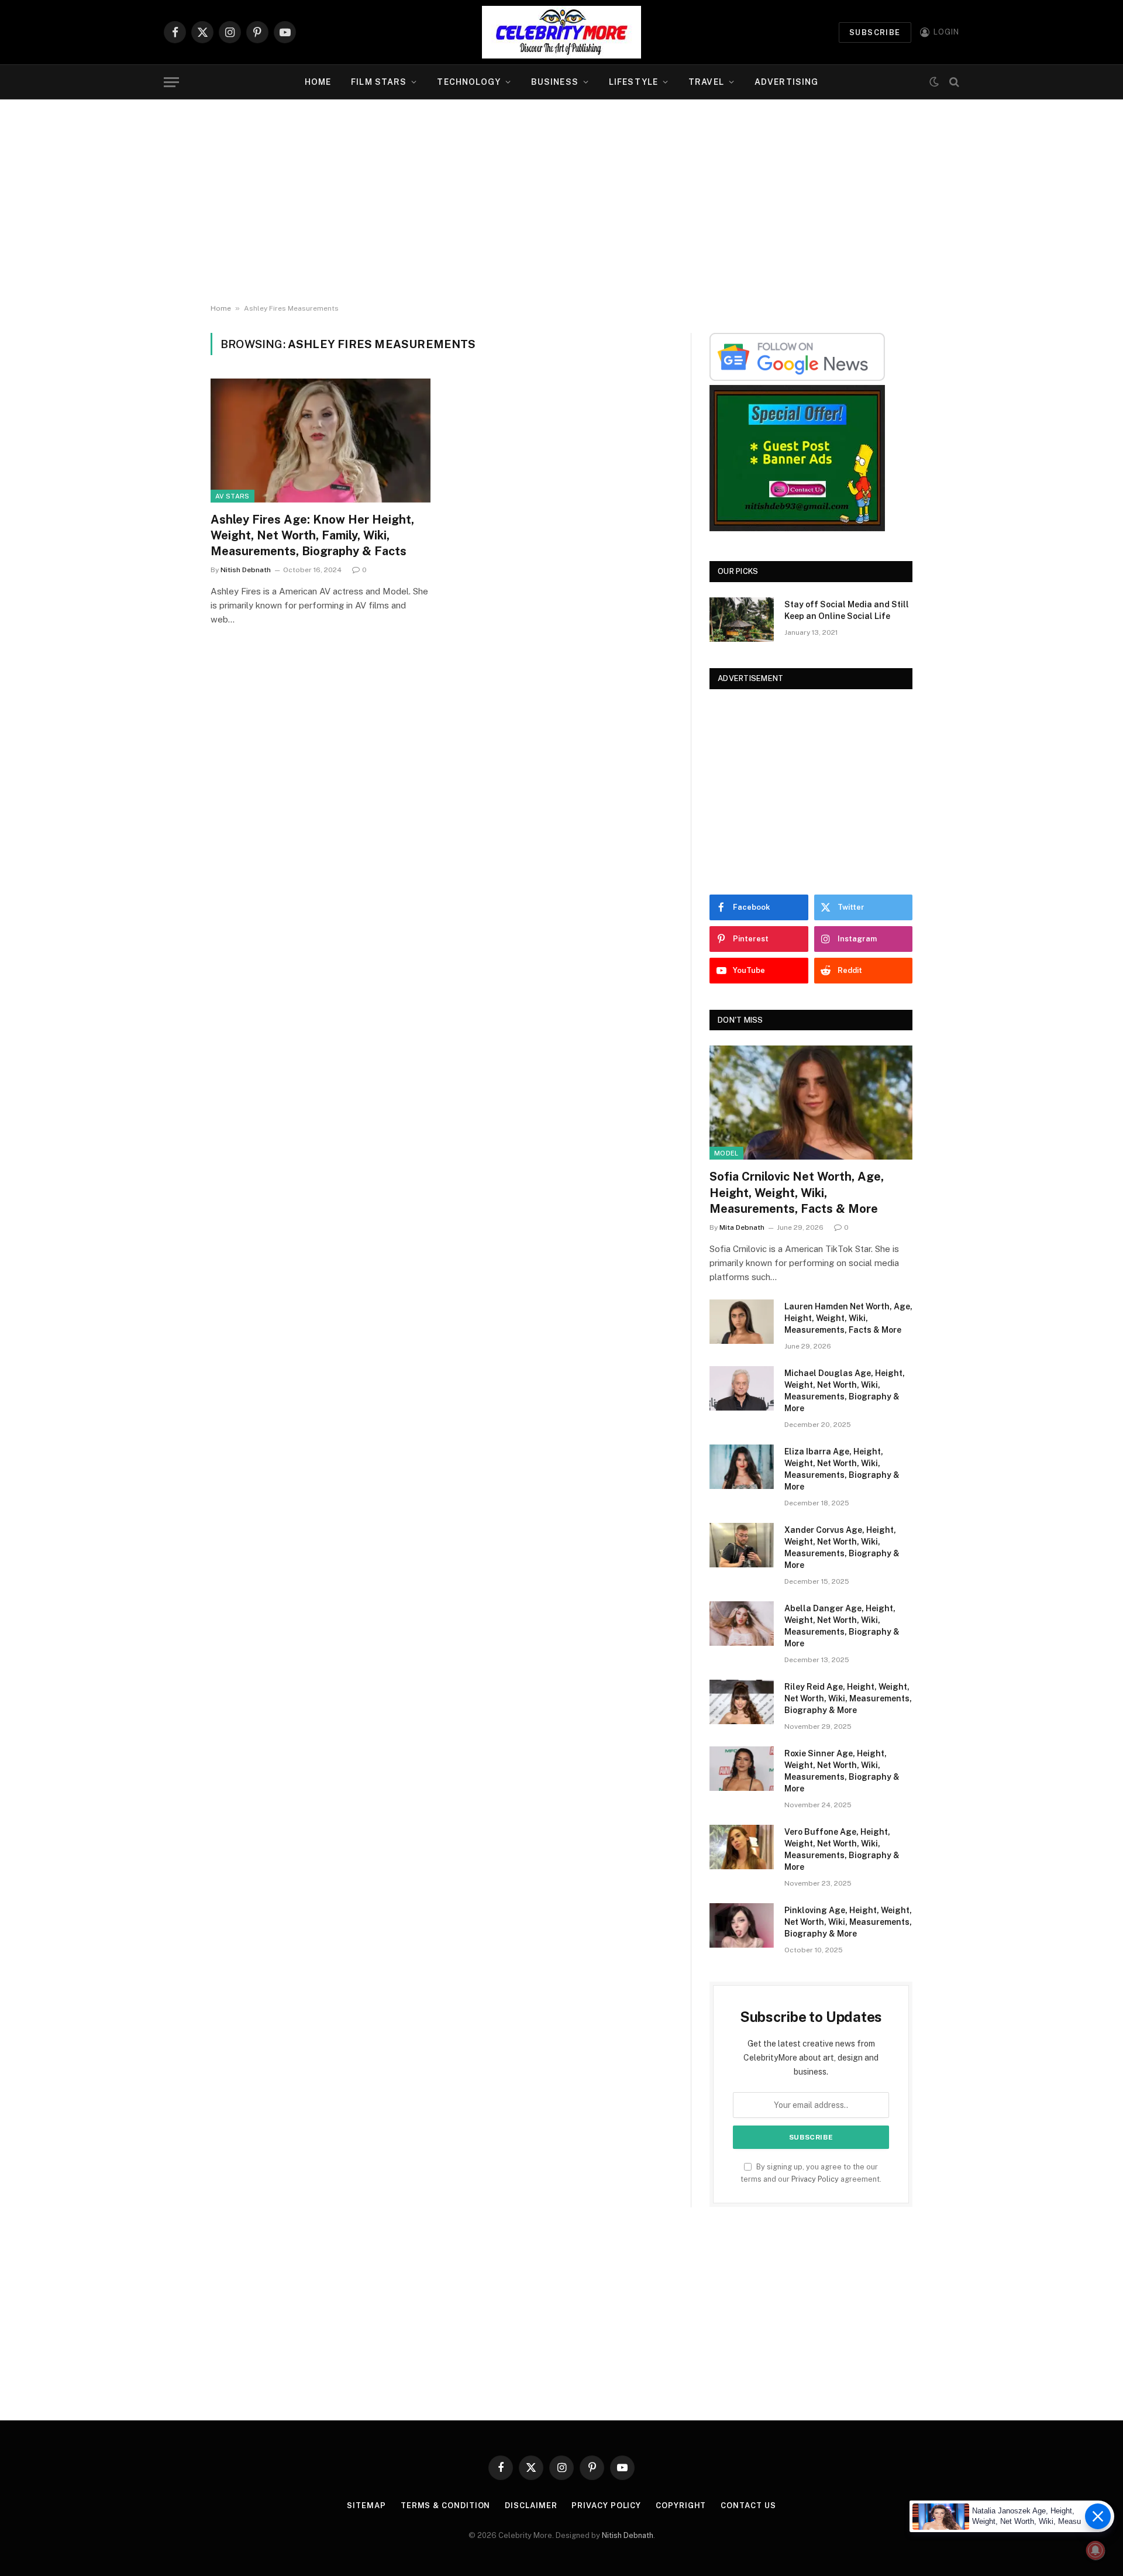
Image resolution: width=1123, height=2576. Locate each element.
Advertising (786, 82)
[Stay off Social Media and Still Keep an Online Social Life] (742, 620)
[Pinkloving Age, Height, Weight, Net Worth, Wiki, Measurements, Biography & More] (742, 1925)
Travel (706, 82)
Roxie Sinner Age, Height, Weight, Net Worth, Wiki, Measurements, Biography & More (842, 1771)
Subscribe (875, 32)
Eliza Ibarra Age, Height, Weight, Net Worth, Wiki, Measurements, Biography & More (842, 1469)
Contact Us (748, 2506)
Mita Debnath (742, 1227)
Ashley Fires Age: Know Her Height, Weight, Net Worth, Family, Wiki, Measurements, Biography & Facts (312, 535)
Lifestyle (633, 82)
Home (318, 82)
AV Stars (232, 496)
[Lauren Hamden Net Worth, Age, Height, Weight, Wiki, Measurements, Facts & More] (742, 1322)
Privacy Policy (815, 2179)
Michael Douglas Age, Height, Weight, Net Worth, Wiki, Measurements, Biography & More (845, 1391)
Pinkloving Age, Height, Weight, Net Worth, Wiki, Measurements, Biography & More (848, 1922)
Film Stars (379, 82)
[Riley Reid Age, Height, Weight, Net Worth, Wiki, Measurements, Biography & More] (742, 1702)
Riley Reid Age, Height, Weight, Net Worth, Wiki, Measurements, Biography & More (848, 1698)
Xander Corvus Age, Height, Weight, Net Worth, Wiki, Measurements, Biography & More (842, 1547)
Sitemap (366, 2506)
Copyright (681, 2506)
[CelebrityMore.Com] (561, 32)
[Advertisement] (561, 202)
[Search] (953, 82)
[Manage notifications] (1096, 2550)
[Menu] (171, 82)
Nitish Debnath (246, 570)
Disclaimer (531, 2506)
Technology (469, 82)
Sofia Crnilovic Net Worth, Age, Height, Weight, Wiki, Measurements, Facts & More (797, 1192)
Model (726, 1153)
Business (555, 82)
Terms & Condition (445, 2506)
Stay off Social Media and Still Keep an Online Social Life (847, 610)
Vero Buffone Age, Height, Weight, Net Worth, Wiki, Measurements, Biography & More (842, 1849)
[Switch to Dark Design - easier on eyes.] (934, 82)
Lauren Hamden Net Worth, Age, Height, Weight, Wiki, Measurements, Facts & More (848, 1318)
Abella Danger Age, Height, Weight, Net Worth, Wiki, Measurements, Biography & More (842, 1626)
